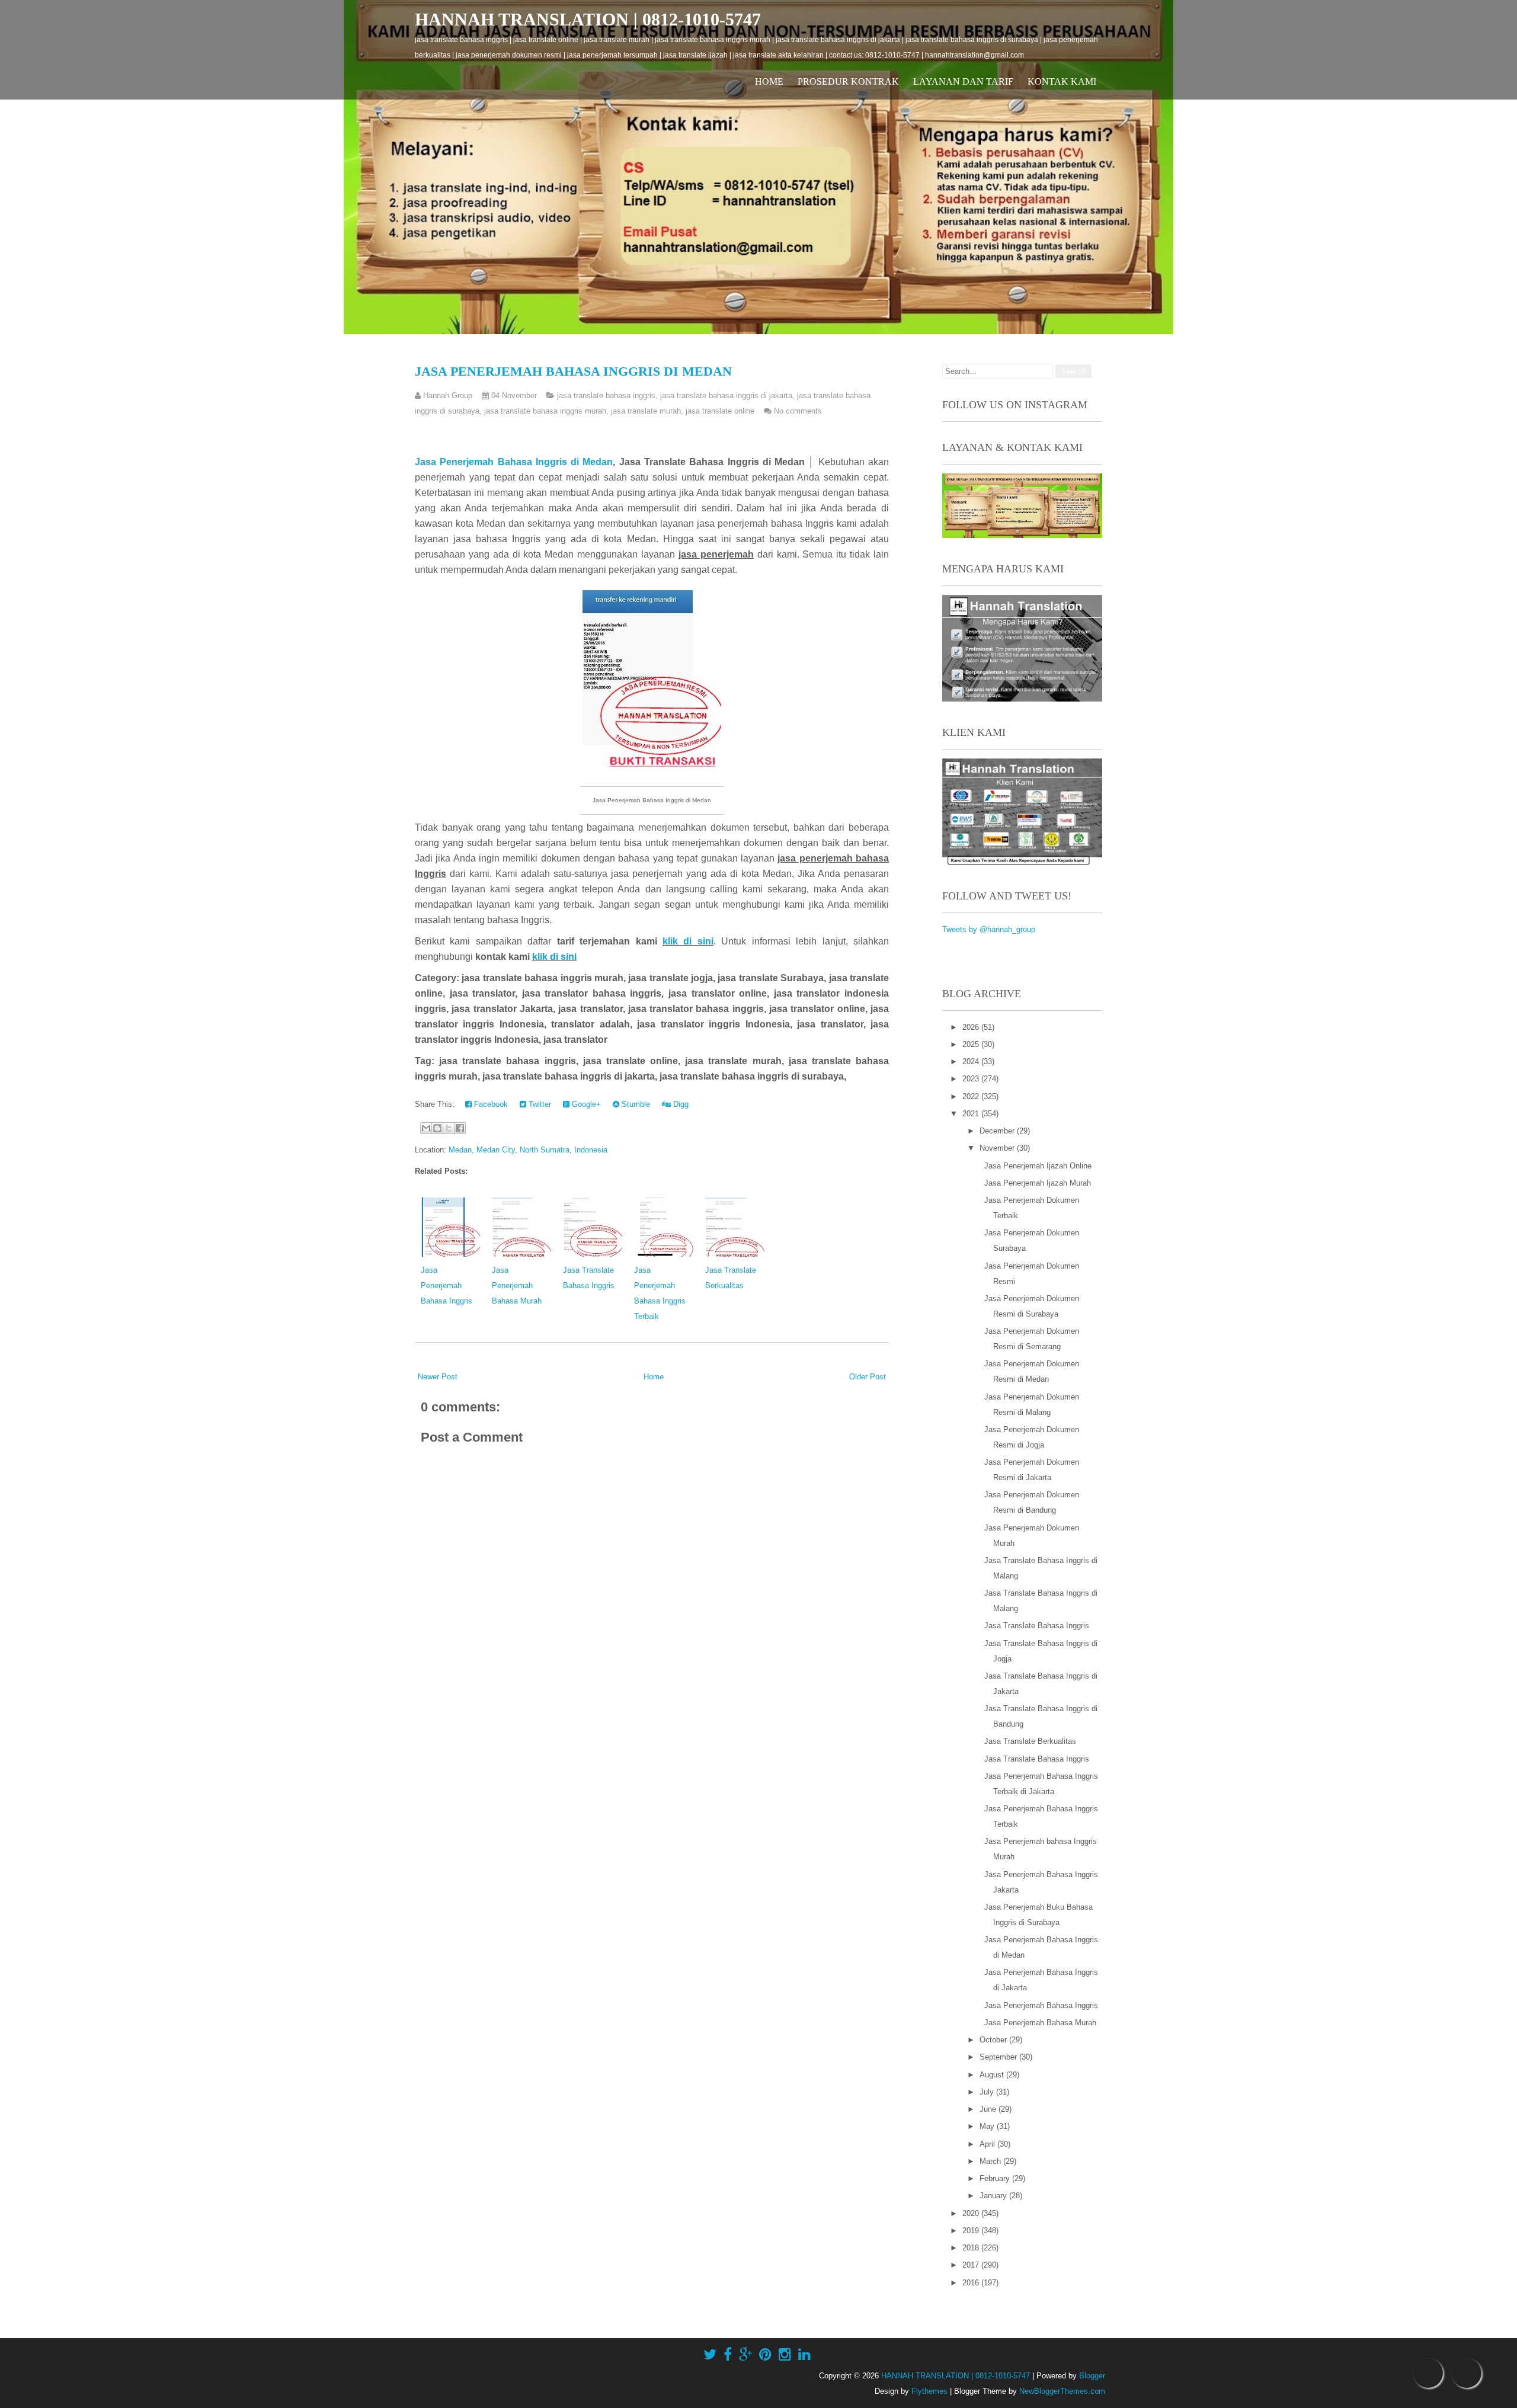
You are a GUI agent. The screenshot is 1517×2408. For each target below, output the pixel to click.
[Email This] (426, 1128)
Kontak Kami (1062, 81)
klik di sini (688, 941)
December (998, 1131)
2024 (972, 1061)
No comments (798, 411)
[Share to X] (449, 1128)
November (998, 1148)
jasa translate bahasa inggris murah (545, 411)
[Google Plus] (745, 2355)
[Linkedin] (804, 2355)
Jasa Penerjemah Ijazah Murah (1038, 1183)
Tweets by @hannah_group (989, 929)
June (989, 2109)
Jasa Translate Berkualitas (1030, 1741)
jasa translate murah (646, 411)
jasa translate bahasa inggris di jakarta (726, 396)
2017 (972, 2265)
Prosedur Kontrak (848, 81)
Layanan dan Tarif (963, 81)
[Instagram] (785, 2355)
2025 (972, 1044)
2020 (972, 2213)
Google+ (585, 1104)
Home (769, 81)
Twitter (539, 1104)
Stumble (635, 1104)
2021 (972, 1114)
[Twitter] (710, 2355)
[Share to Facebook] (460, 1128)
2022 (972, 1096)
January (994, 2196)
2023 (972, 1079)
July (988, 2092)
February (996, 2178)
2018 (972, 2248)
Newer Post (438, 1377)
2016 (972, 2283)
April (988, 2144)
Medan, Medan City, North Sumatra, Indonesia (528, 1150)
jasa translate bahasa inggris (606, 396)
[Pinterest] (765, 2355)
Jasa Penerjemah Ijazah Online (1038, 1166)
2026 (972, 1027)
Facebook (490, 1104)
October (994, 2040)
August (993, 2075)
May (988, 2126)
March (991, 2161)
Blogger (1092, 2376)
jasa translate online (720, 411)
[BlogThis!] (437, 1128)
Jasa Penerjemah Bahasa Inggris (447, 1285)
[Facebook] (728, 2355)
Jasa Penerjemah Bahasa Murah (517, 1285)
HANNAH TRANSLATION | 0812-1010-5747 (588, 19)
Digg (680, 1104)
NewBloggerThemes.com (1062, 2391)
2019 (972, 2231)
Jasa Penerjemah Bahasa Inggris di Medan (573, 371)
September (999, 2057)
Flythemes (929, 2391)
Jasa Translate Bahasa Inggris (1037, 1626)
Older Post (868, 1377)
